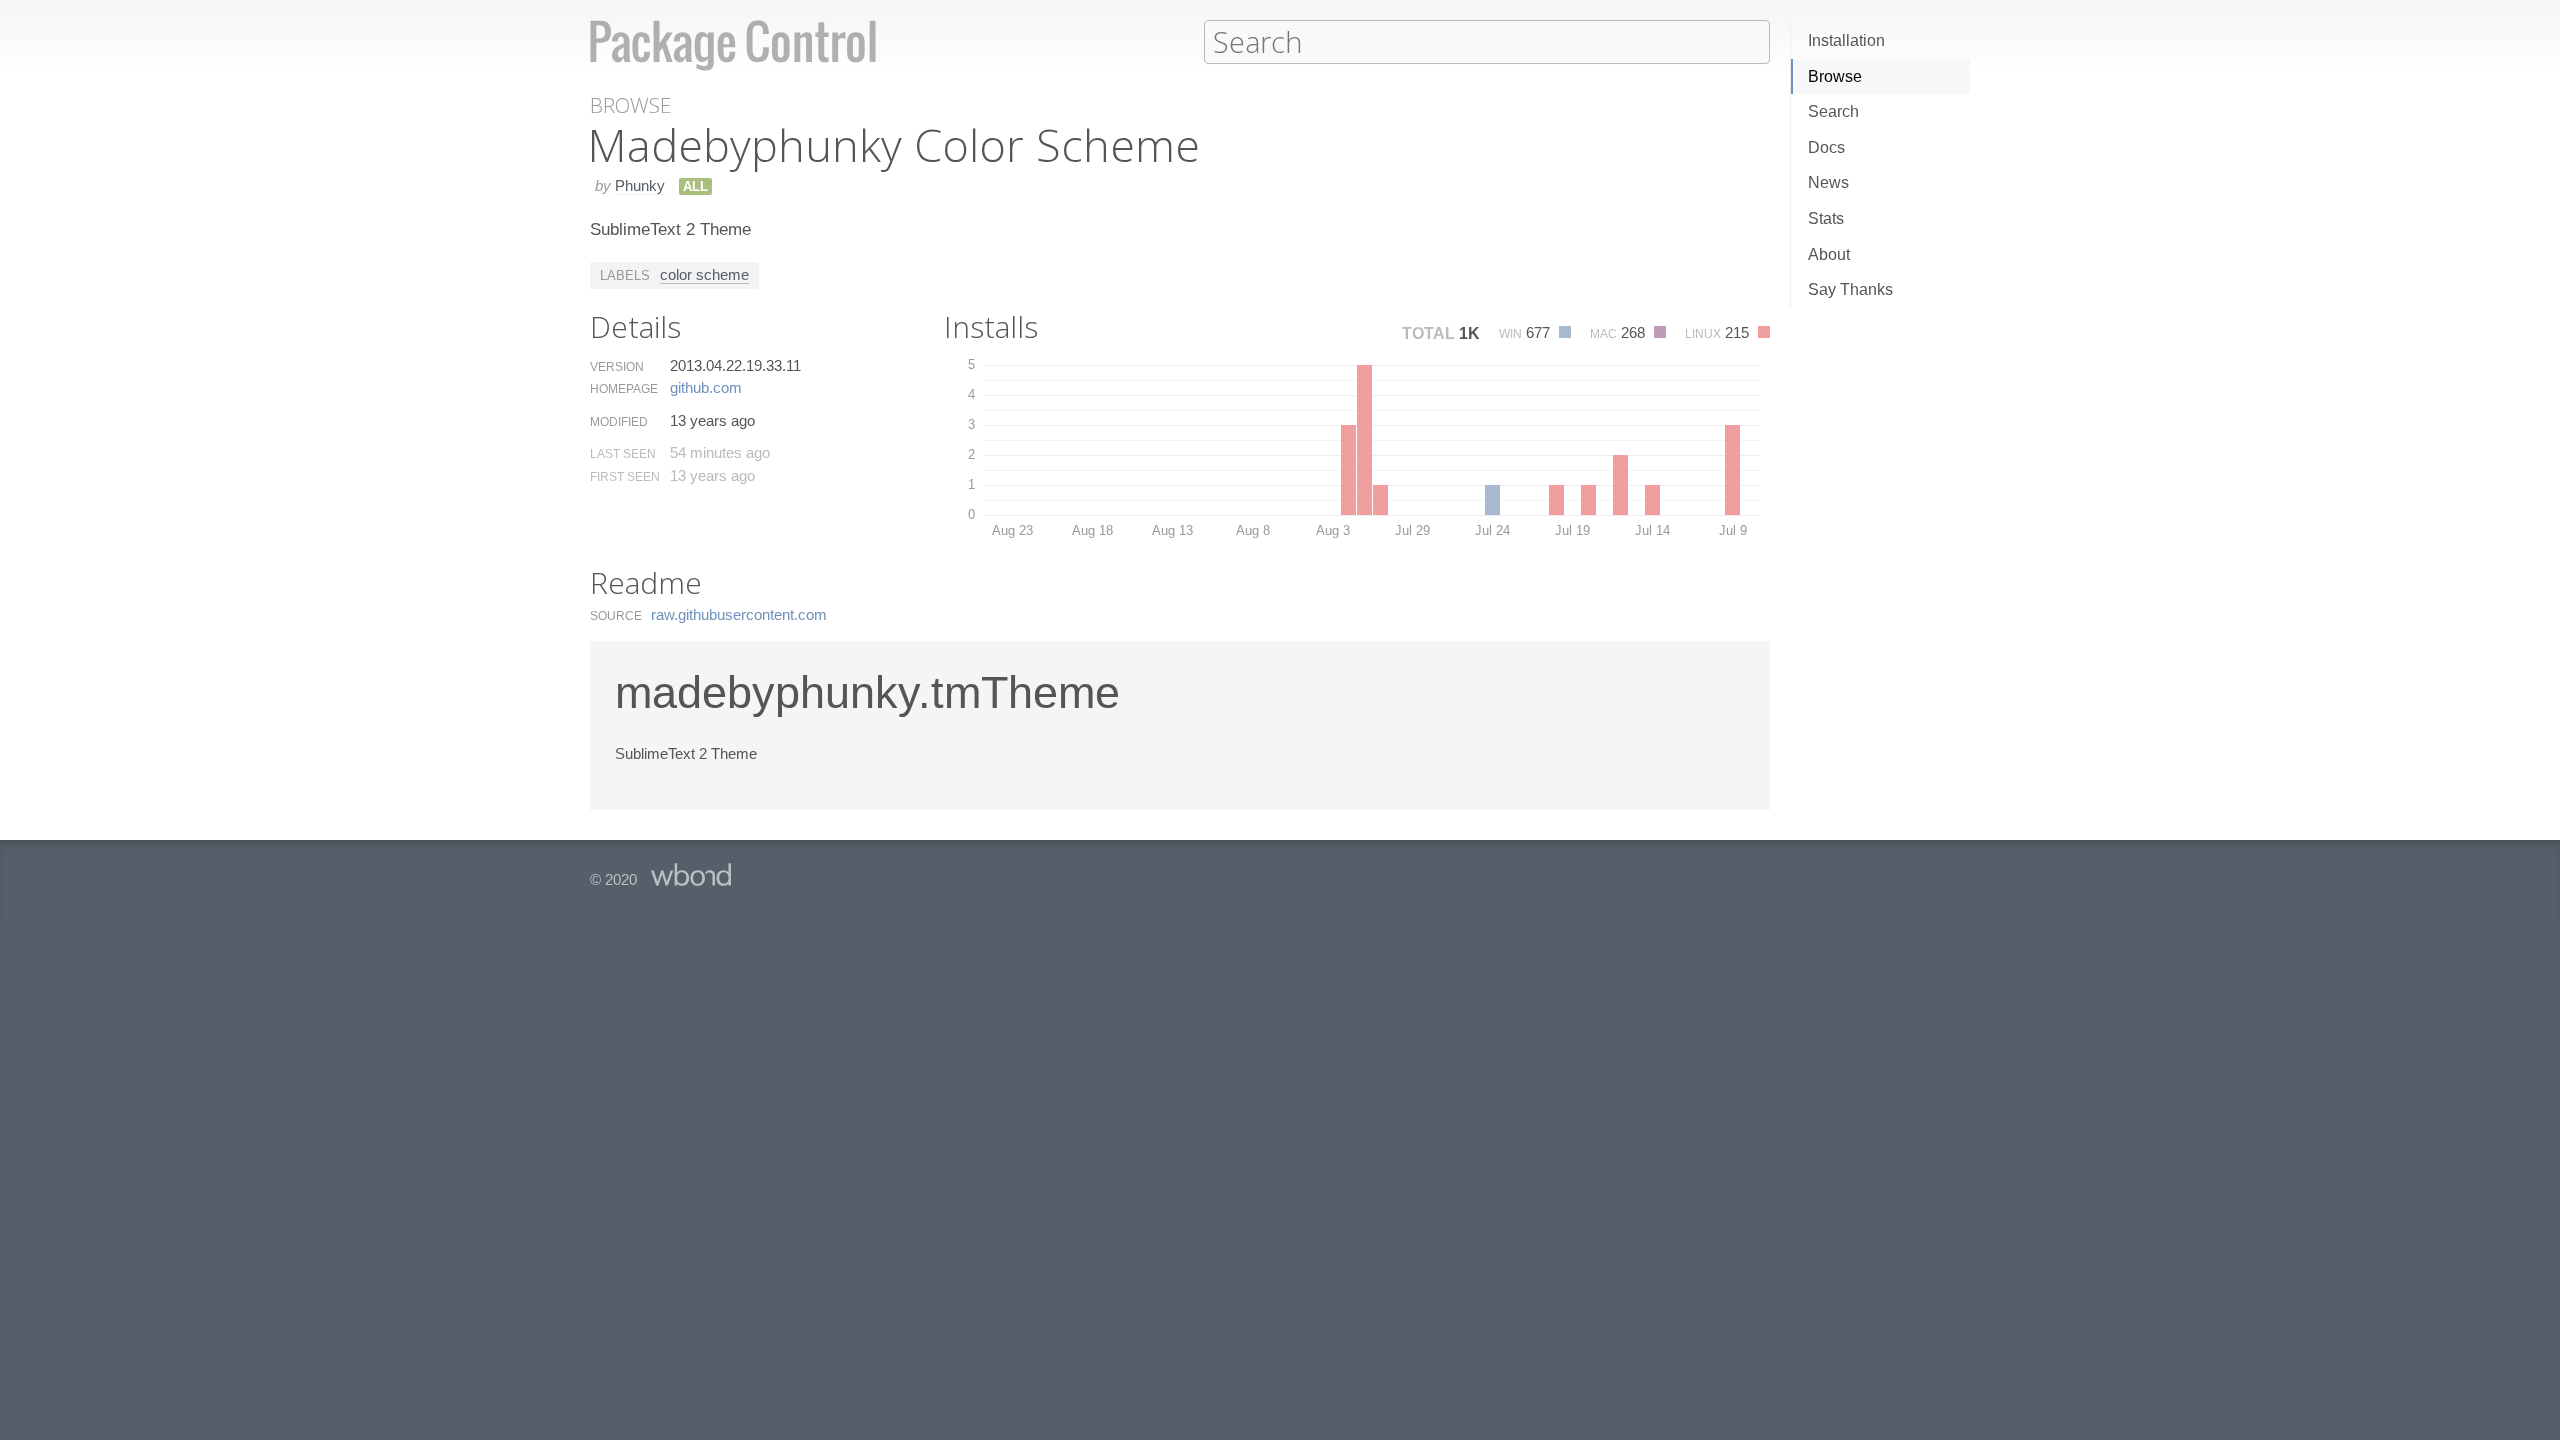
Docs (1826, 147)
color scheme (704, 274)
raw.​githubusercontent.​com (739, 614)
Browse (1835, 76)
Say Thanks (1850, 289)
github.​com (706, 387)
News (1828, 182)
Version (617, 367)
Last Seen (623, 454)
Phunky (640, 185)
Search (1833, 111)
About (1829, 254)
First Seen (625, 477)
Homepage (624, 389)
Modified (619, 422)
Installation (1846, 40)
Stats (1826, 218)
